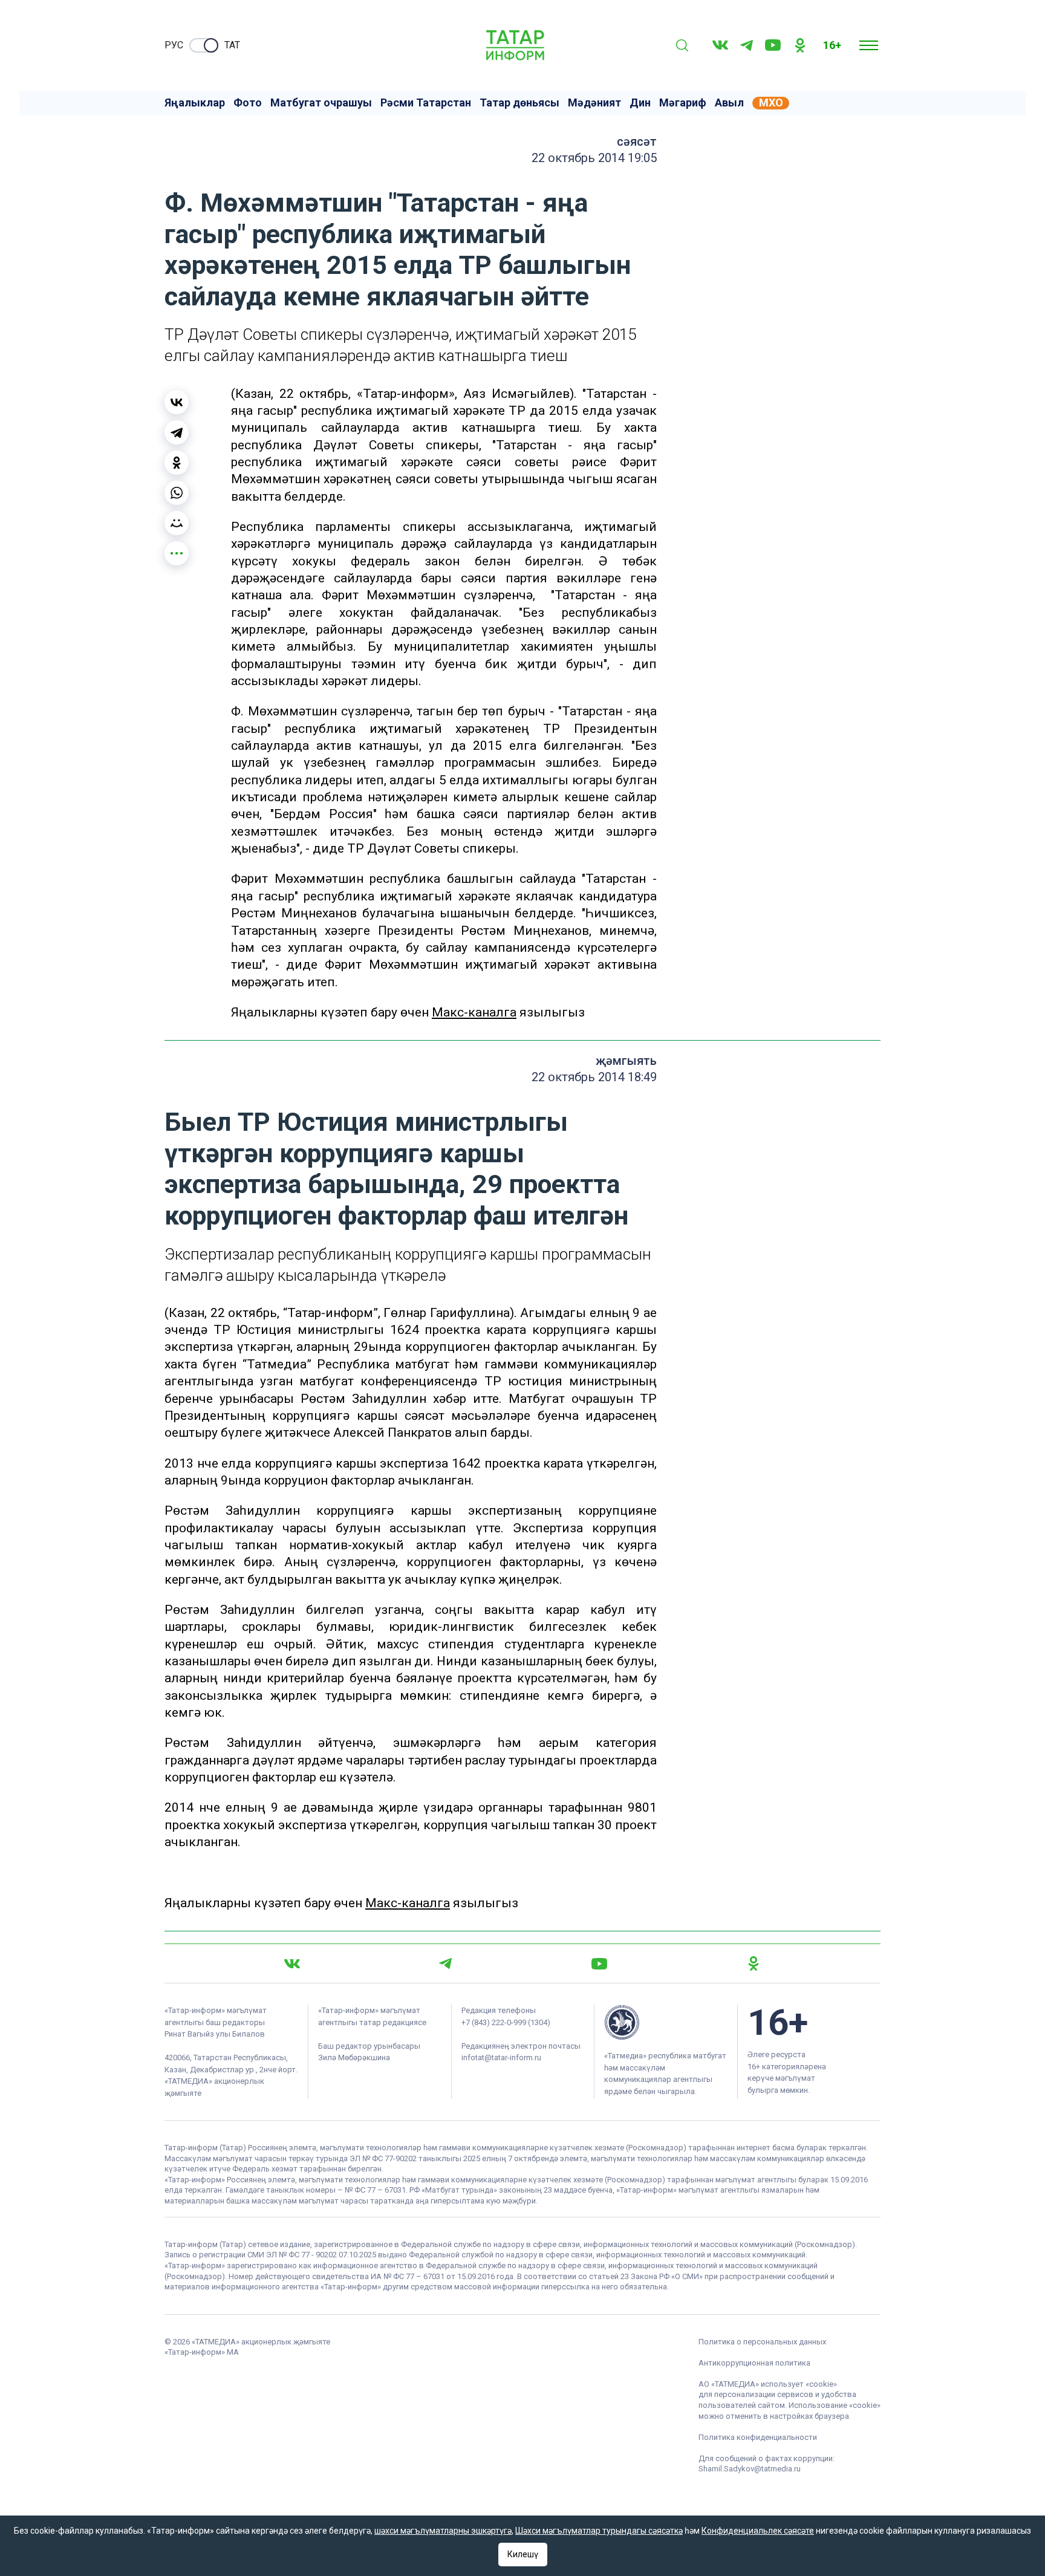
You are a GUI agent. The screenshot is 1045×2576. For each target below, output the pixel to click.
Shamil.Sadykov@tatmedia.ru (750, 2469)
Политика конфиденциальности (758, 2437)
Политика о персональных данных (762, 2342)
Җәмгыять (626, 1061)
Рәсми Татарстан (426, 103)
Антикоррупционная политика (754, 2363)
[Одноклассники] (177, 463)
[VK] (720, 45)
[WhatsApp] (177, 493)
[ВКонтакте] (177, 402)
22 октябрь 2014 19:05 (594, 158)
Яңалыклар (195, 103)
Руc (174, 45)
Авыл (729, 103)
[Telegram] (747, 45)
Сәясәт (637, 141)
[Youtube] (773, 45)
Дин (640, 103)
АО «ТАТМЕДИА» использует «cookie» (768, 2384)
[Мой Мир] (177, 523)
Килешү (523, 2554)
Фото (248, 103)
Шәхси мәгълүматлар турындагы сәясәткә (599, 2531)
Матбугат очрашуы (321, 103)
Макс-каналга (474, 1012)
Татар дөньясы (519, 103)
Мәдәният (594, 103)
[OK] (800, 45)
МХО (771, 103)
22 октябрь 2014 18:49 (594, 1077)
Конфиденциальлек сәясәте (758, 2531)
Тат (232, 45)
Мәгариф (683, 103)
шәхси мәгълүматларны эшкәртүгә (443, 2531)
